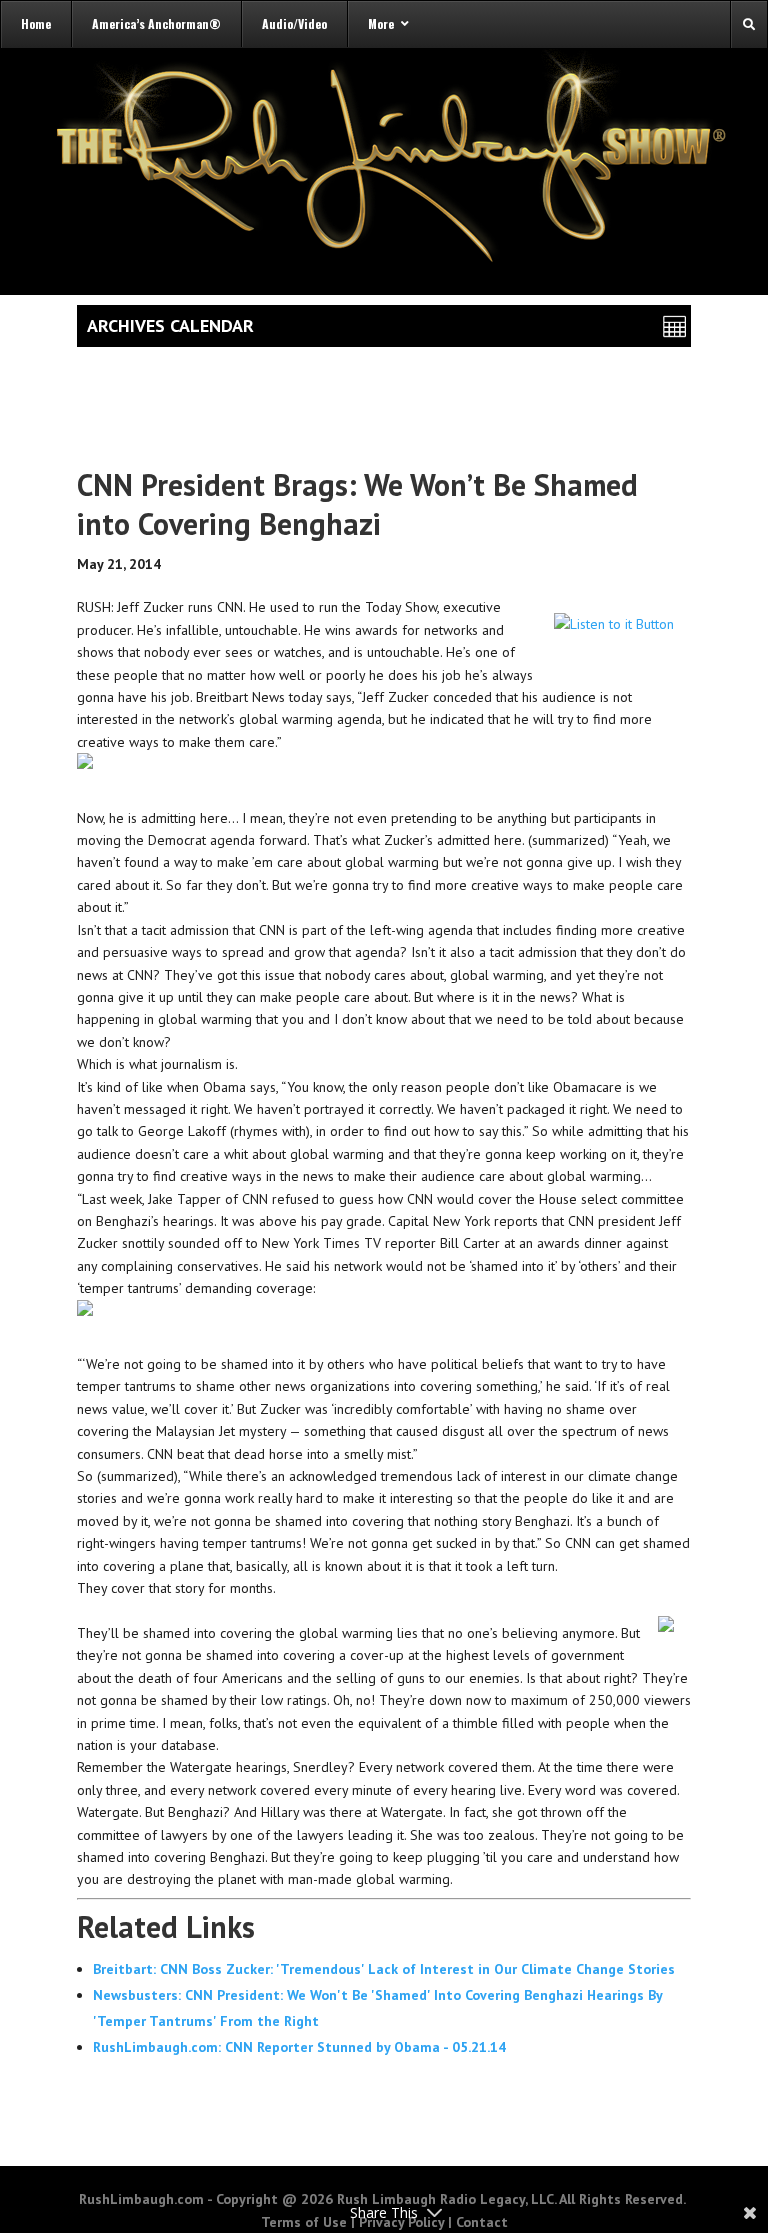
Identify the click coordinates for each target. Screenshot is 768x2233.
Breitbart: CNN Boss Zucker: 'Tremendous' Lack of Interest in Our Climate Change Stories (384, 1969)
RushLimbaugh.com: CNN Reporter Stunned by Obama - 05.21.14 (299, 2047)
